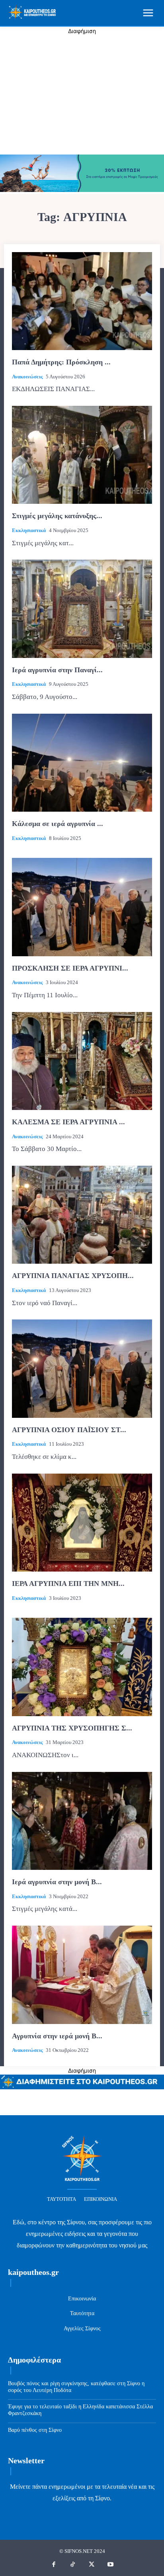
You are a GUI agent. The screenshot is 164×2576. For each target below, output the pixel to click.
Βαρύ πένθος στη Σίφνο (35, 2430)
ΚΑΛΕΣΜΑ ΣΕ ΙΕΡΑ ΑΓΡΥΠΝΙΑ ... (68, 1122)
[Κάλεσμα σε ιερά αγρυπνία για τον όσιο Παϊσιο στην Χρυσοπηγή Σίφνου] (82, 763)
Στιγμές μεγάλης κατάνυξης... (57, 516)
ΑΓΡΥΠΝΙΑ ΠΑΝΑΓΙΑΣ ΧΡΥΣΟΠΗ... (73, 1276)
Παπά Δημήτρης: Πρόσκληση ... (61, 362)
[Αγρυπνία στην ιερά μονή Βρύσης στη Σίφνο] (82, 1975)
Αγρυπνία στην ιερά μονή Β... (57, 2036)
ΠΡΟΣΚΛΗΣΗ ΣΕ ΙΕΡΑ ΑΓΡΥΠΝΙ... (70, 968)
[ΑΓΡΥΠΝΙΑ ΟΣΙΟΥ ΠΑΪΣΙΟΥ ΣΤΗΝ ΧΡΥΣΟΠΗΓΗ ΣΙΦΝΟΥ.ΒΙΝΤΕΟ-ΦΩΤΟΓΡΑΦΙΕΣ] (82, 1368)
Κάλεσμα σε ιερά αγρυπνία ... (58, 824)
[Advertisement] (82, 95)
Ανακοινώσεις (27, 377)
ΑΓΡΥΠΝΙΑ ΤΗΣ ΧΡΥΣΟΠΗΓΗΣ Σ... (72, 1728)
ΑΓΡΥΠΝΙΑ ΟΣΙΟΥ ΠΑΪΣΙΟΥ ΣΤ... (69, 1430)
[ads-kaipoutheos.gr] (82, 2087)
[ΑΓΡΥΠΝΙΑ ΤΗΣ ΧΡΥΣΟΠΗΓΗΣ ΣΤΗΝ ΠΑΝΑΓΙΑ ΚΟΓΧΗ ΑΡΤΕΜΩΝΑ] (82, 1667)
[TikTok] (73, 2565)
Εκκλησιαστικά (29, 530)
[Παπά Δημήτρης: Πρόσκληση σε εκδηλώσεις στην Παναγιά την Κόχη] (82, 301)
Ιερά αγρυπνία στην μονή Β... (57, 1882)
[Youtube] (111, 2565)
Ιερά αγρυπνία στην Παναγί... (57, 670)
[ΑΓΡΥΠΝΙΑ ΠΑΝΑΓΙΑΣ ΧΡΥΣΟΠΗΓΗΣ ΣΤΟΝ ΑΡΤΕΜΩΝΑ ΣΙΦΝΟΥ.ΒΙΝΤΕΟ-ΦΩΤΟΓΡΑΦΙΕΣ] (82, 1215)
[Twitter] (92, 2565)
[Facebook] (54, 2565)
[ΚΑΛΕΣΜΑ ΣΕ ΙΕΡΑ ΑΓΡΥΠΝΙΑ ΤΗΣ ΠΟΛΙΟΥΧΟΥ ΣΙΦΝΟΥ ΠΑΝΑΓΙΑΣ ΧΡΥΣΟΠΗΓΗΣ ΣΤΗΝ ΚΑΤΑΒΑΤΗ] (82, 1061)
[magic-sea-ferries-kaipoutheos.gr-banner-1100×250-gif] (82, 190)
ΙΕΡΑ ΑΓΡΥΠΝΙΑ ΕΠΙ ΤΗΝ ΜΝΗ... (68, 1584)
